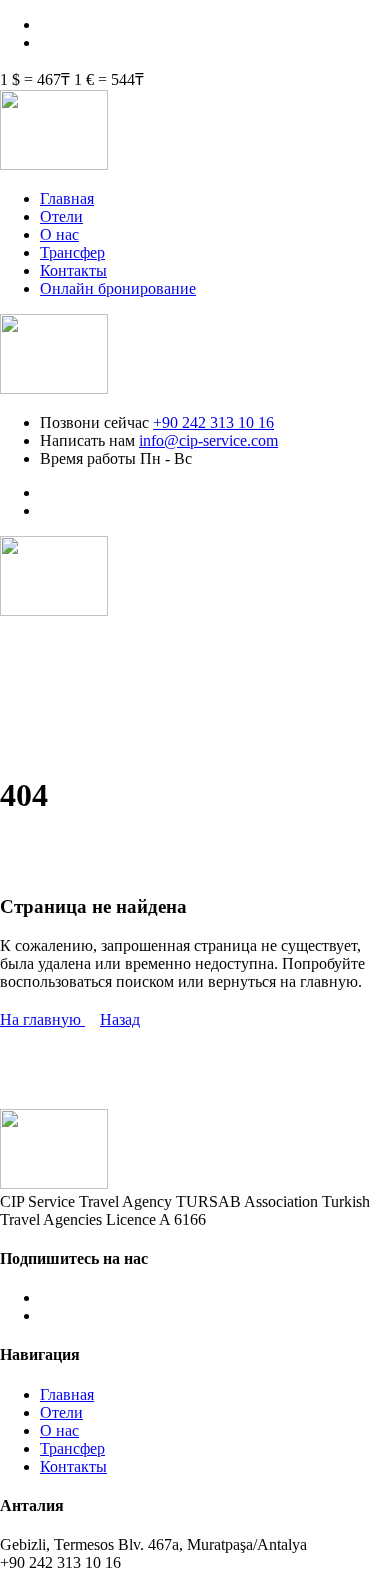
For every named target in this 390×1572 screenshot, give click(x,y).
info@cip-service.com (208, 440)
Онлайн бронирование (118, 288)
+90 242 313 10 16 (213, 422)
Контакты (73, 270)
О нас (59, 234)
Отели (61, 216)
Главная (67, 198)
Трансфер (72, 252)
